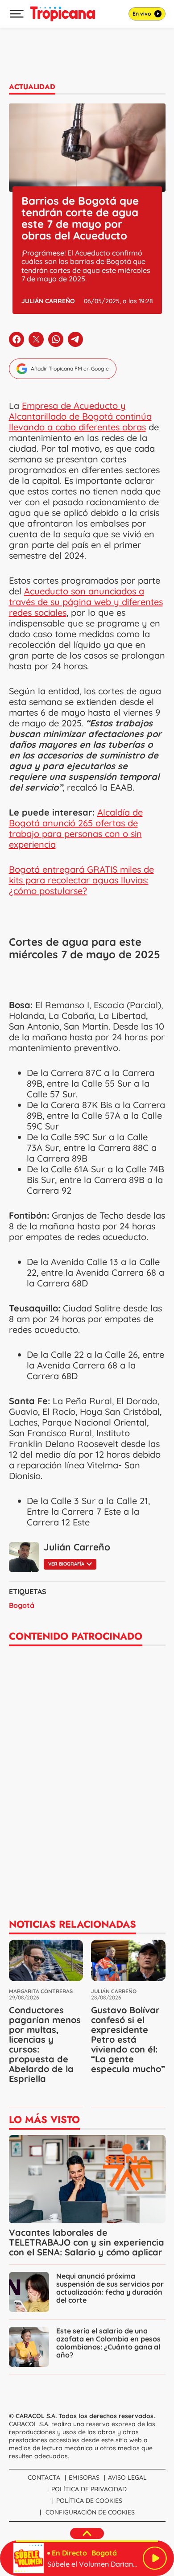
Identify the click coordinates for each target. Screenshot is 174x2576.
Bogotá (22, 1605)
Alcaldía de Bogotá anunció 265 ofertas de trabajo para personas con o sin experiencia (76, 828)
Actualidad (32, 87)
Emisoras (84, 2477)
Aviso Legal (127, 2477)
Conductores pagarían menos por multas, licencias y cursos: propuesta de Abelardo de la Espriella (45, 2044)
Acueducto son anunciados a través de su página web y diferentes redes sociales (86, 602)
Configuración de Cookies (90, 2512)
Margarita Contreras (41, 1991)
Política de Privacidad (89, 2489)
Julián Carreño (48, 301)
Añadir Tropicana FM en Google (70, 369)
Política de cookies (89, 2501)
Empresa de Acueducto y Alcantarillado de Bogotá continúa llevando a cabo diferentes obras (80, 416)
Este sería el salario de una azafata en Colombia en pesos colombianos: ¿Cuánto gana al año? (108, 2343)
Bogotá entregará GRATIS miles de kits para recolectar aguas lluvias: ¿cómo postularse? (81, 880)
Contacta (44, 2477)
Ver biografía (66, 1564)
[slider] (87, 2541)
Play (155, 2558)
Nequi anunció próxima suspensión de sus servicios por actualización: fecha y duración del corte (110, 2288)
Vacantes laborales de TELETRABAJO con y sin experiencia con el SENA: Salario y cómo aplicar (87, 2242)
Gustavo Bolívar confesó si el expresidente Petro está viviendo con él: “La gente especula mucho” (128, 2039)
